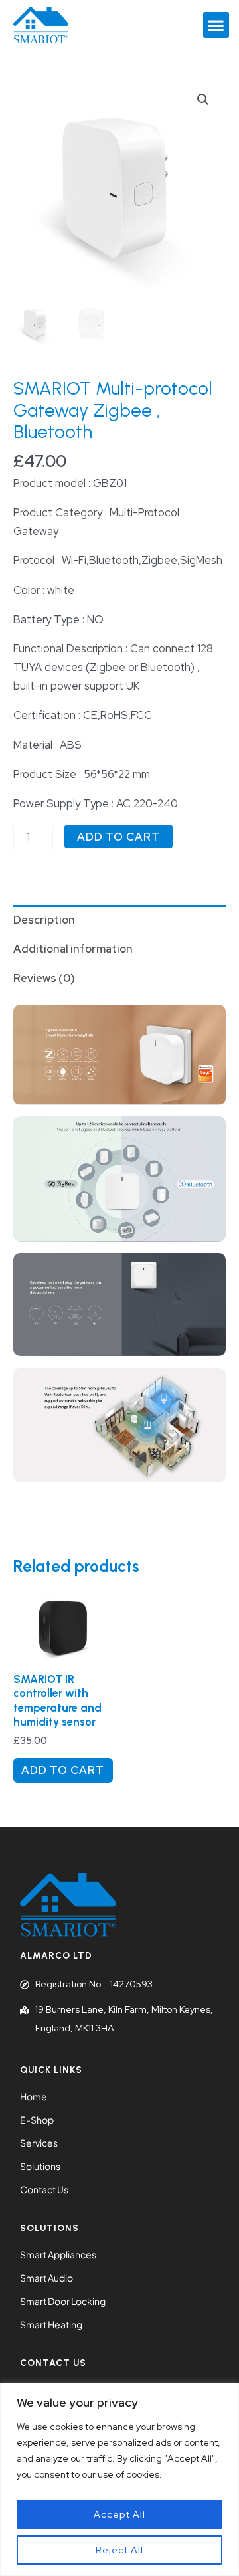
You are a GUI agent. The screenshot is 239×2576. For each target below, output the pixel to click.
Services (39, 2143)
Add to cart (119, 837)
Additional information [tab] (73, 949)
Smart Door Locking (63, 2301)
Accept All (119, 2514)
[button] (216, 25)
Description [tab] (44, 920)
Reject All (119, 2550)
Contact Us (44, 2189)
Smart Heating (51, 2324)
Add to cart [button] (63, 1770)
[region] (119, 2479)
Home (34, 2096)
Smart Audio (46, 2278)
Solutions (40, 2166)
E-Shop (37, 2120)
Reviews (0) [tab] (44, 978)
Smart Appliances (58, 2254)
